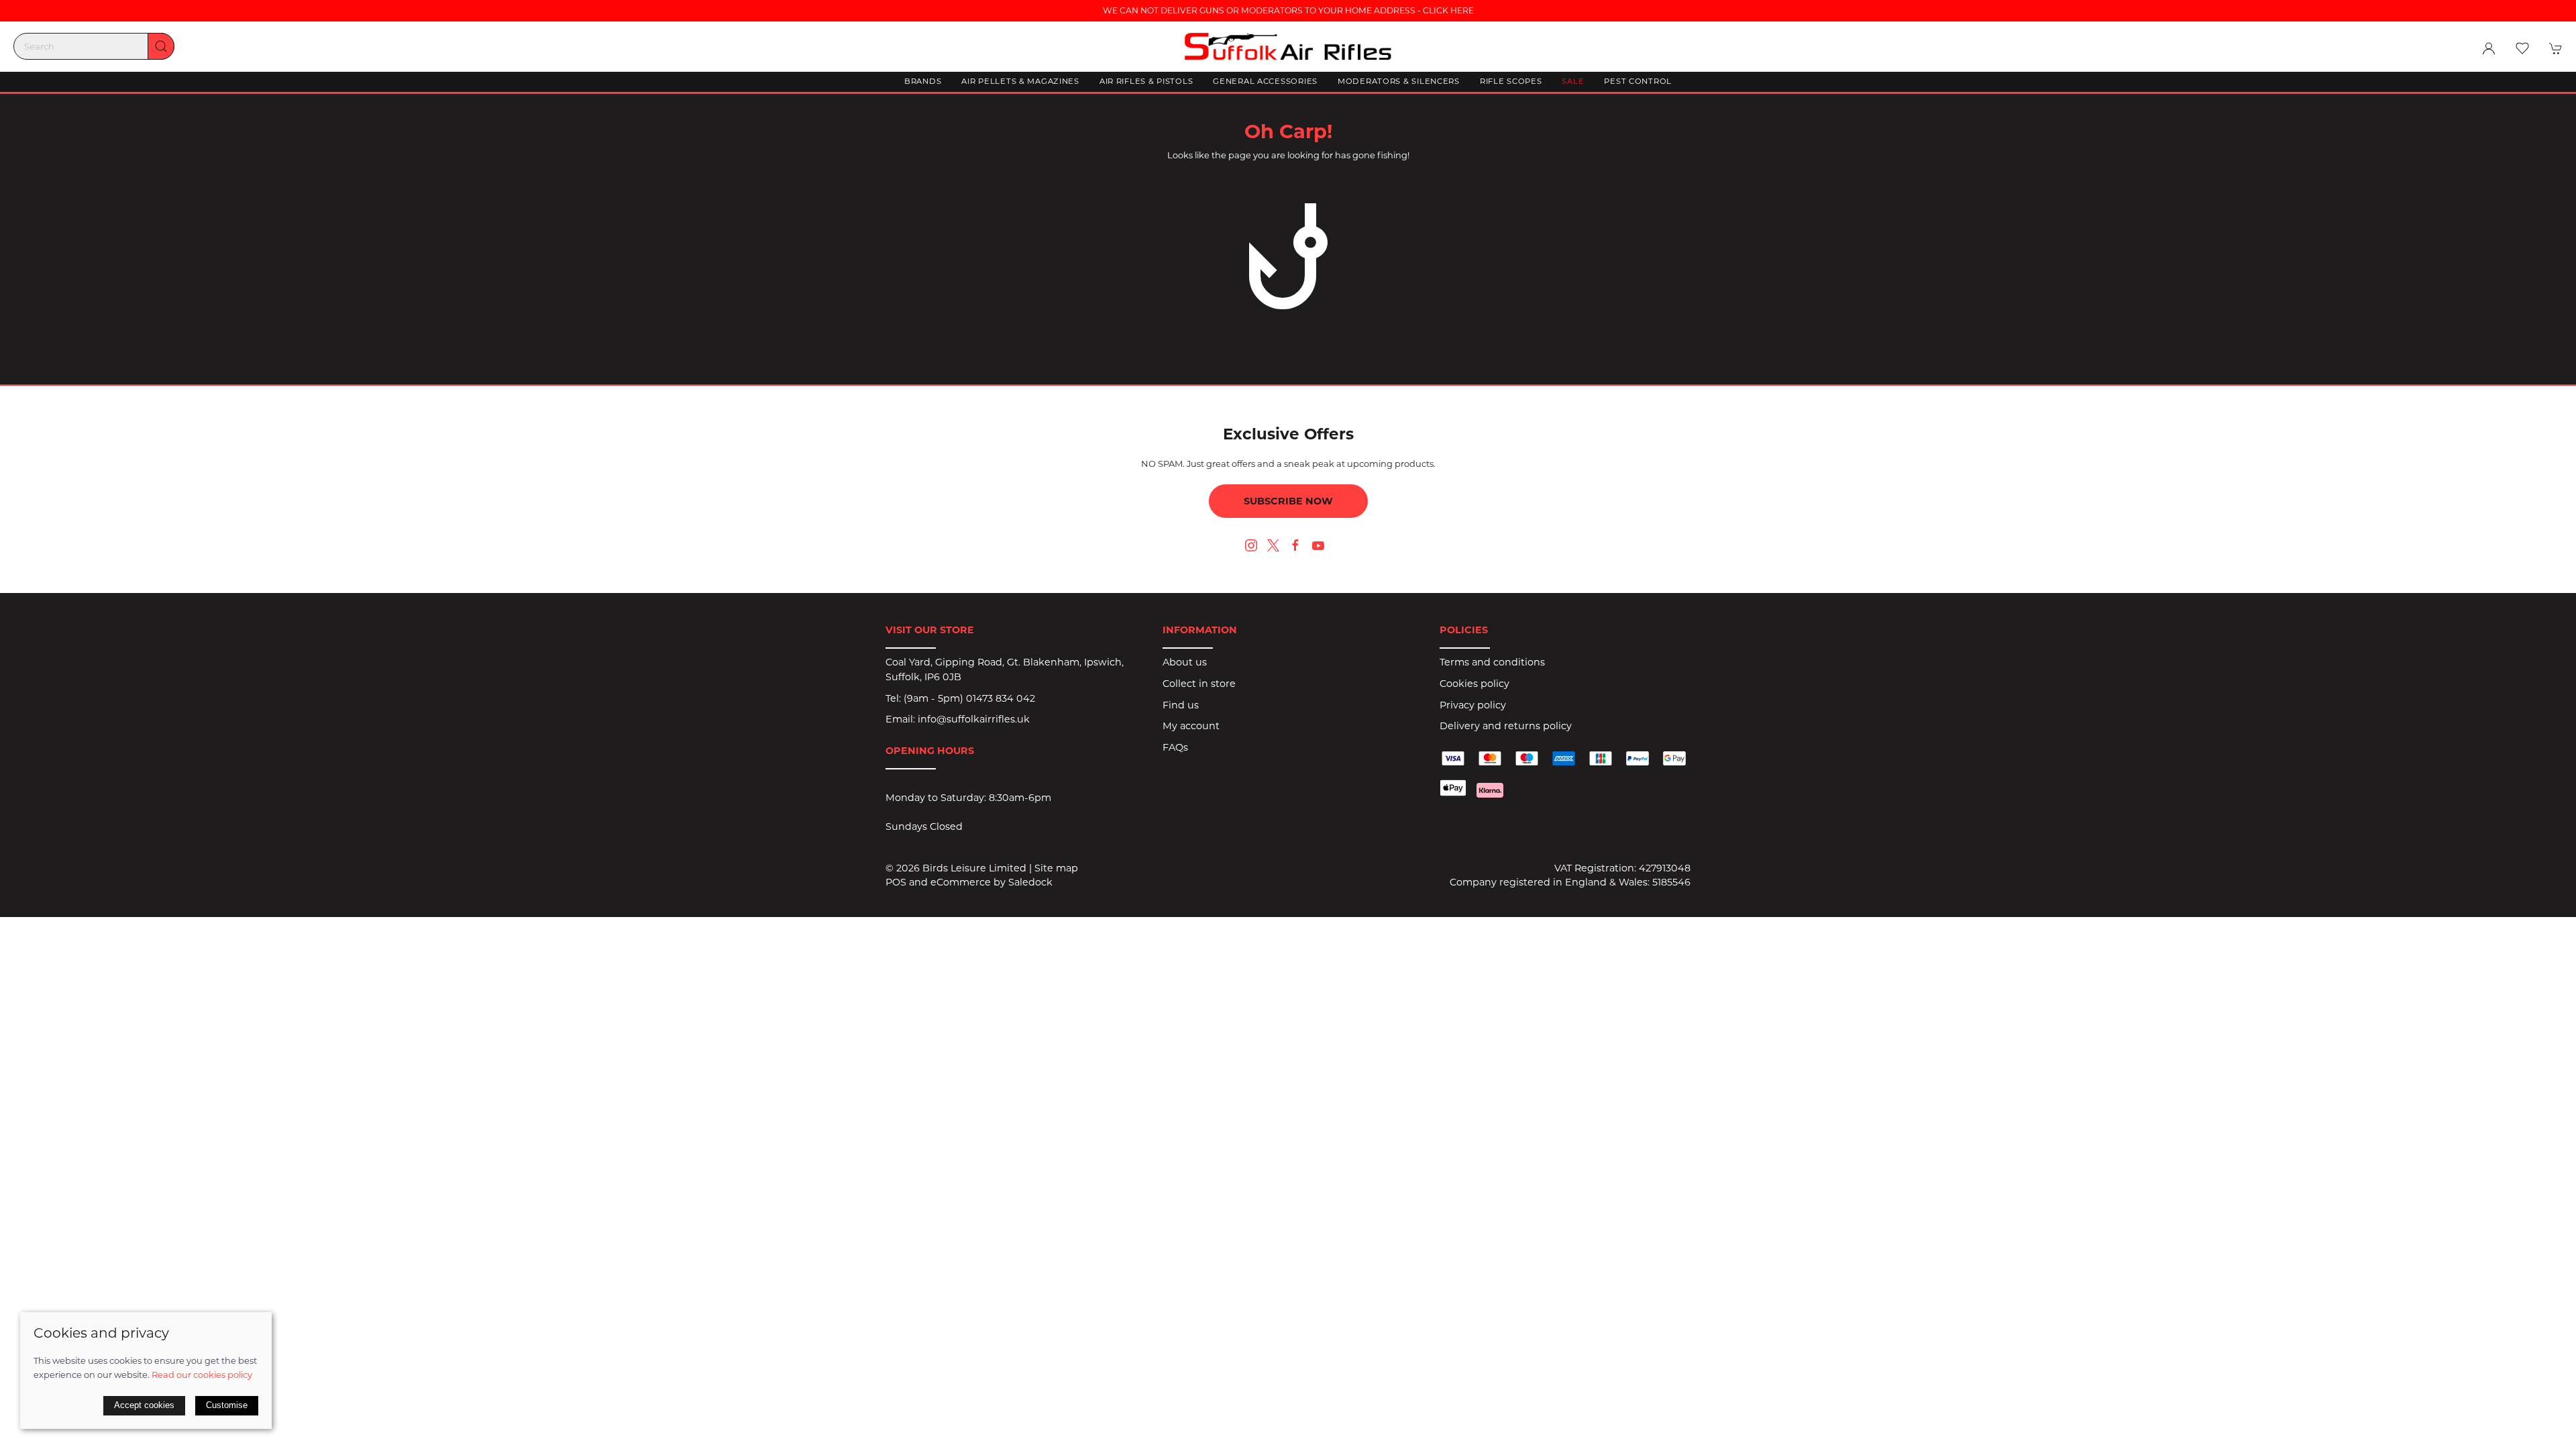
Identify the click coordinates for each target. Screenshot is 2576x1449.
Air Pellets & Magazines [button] (1020, 81)
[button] (2522, 48)
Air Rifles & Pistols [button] (1146, 81)
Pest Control (1638, 81)
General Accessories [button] (1265, 81)
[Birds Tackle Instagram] (1251, 545)
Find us (1181, 705)
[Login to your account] (2489, 48)
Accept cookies (144, 1405)
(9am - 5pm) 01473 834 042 (969, 698)
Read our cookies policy (202, 1375)
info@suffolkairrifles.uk (974, 719)
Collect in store (1199, 684)
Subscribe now (1288, 501)
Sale (1573, 81)
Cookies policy (1474, 684)
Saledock (1030, 882)
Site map (1056, 868)
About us (1185, 662)
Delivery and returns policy (1506, 726)
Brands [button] (923, 81)
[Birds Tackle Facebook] (1295, 545)
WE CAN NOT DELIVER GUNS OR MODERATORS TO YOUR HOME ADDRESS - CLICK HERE (1288, 10)
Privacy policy (1473, 705)
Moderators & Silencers (1399, 81)
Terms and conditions (1492, 662)
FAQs (1175, 747)
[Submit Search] (161, 46)
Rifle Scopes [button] (1511, 81)
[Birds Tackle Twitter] (1273, 545)
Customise (227, 1405)
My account (1191, 726)
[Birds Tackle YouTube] (1318, 545)
